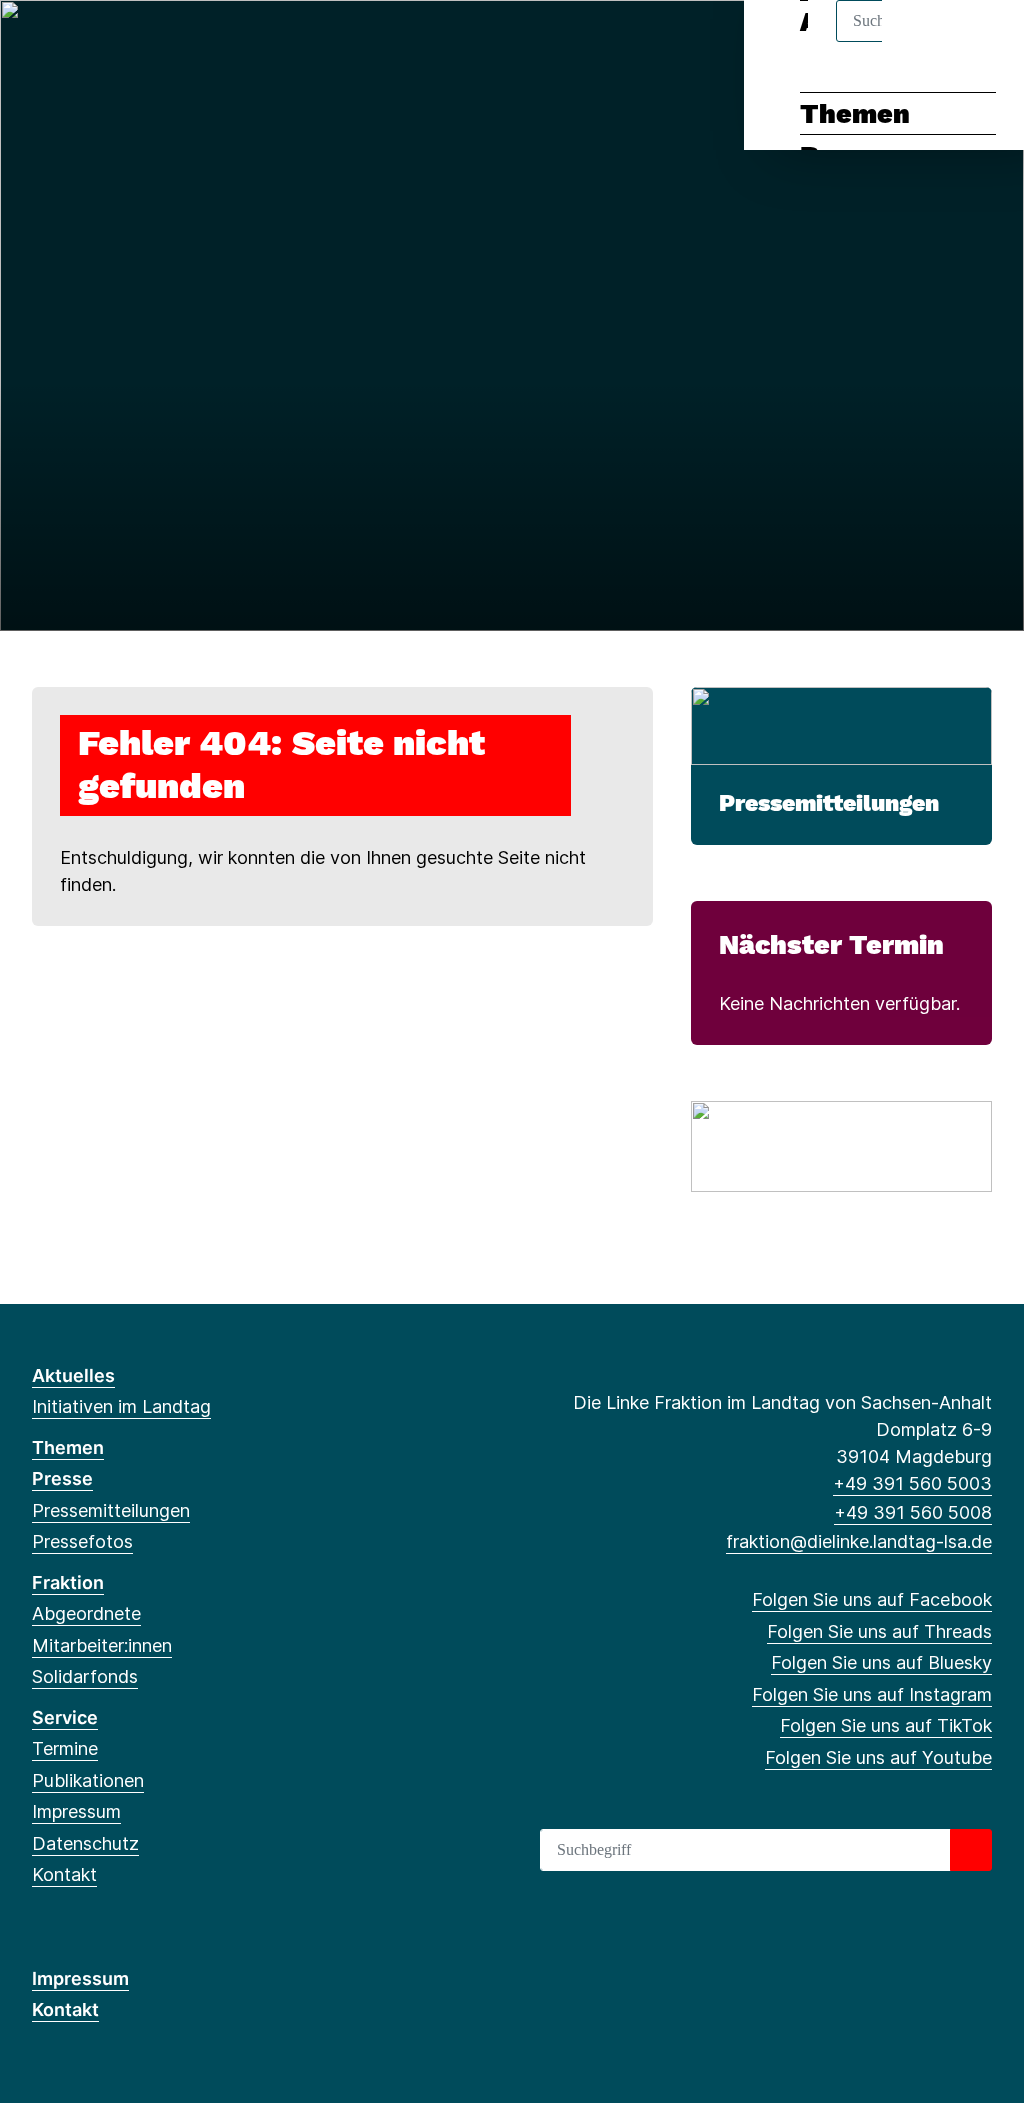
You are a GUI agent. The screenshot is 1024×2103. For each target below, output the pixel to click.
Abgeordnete (86, 1613)
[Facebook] (42, 42)
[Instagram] (141, 42)
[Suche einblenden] (923, 41)
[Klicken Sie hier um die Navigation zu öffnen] (982, 41)
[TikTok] (174, 42)
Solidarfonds (85, 1676)
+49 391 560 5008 (913, 1512)
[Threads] (75, 42)
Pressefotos (82, 1541)
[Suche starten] (971, 1850)
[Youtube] (206, 42)
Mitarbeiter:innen (102, 1645)
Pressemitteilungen (829, 803)
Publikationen (88, 1780)
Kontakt (64, 1874)
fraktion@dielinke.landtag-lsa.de (859, 1541)
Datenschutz (85, 1843)
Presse (62, 1478)
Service (65, 1717)
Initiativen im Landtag (121, 1406)
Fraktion (68, 1582)
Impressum (76, 1811)
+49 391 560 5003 (912, 1483)
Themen (855, 114)
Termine (65, 1748)
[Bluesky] (108, 42)
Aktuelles (73, 1375)
